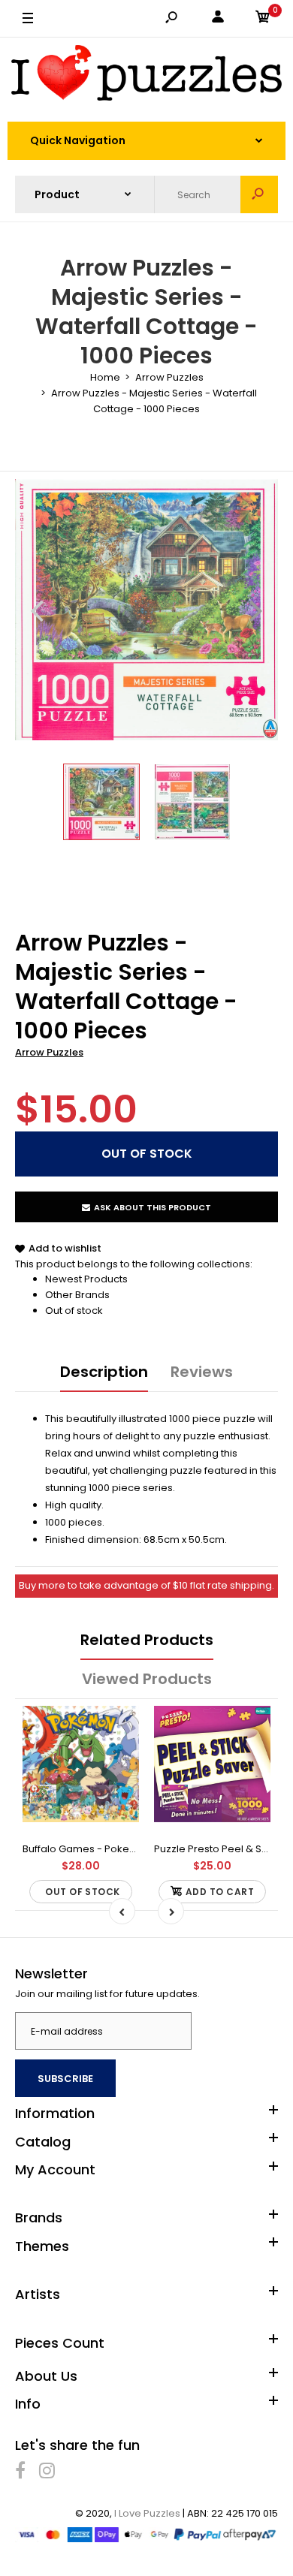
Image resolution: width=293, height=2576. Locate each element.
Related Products (147, 1640)
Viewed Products (147, 1679)
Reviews (202, 1372)
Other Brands (77, 1295)
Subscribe (65, 2079)
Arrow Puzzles (49, 1052)
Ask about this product (153, 1207)
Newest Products (86, 1279)
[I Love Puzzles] (146, 75)
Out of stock (74, 1311)
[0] (263, 19)
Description (104, 1372)
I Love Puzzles (147, 2513)
